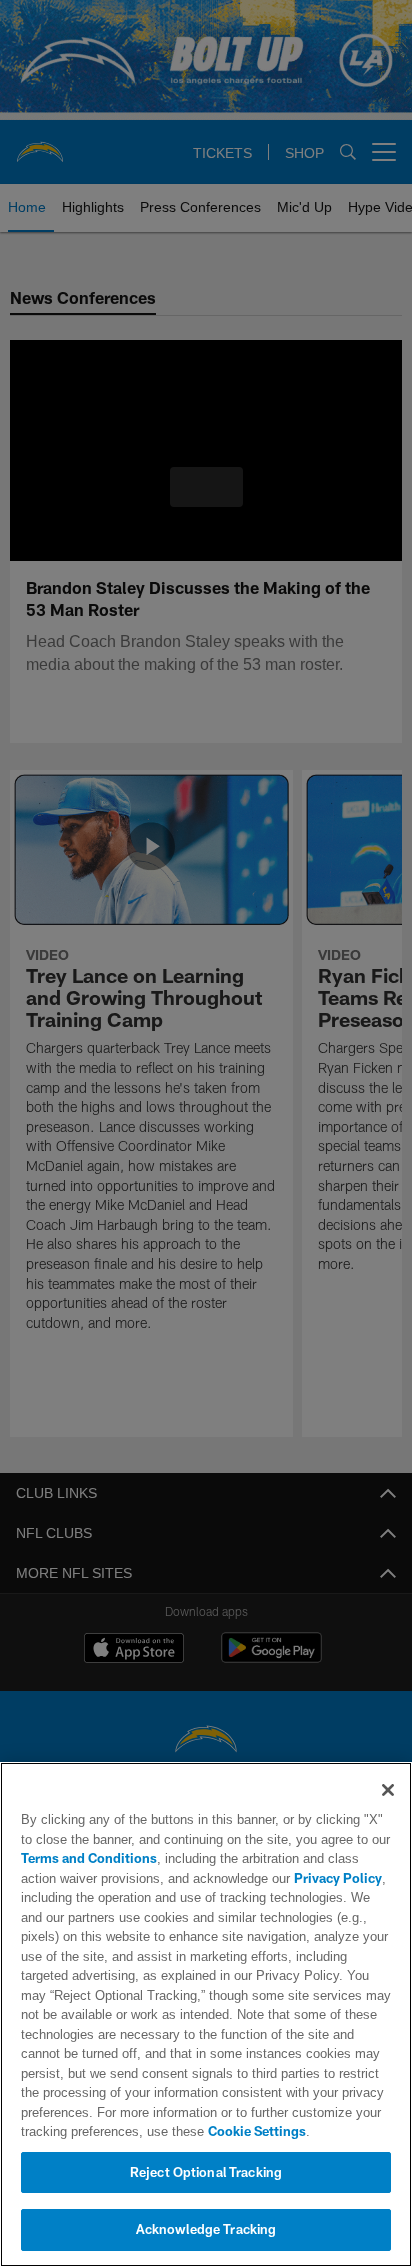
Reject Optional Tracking (206, 2172)
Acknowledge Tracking (206, 2229)
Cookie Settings (201, 2131)
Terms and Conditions (89, 1858)
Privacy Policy (293, 1878)
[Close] (388, 1790)
